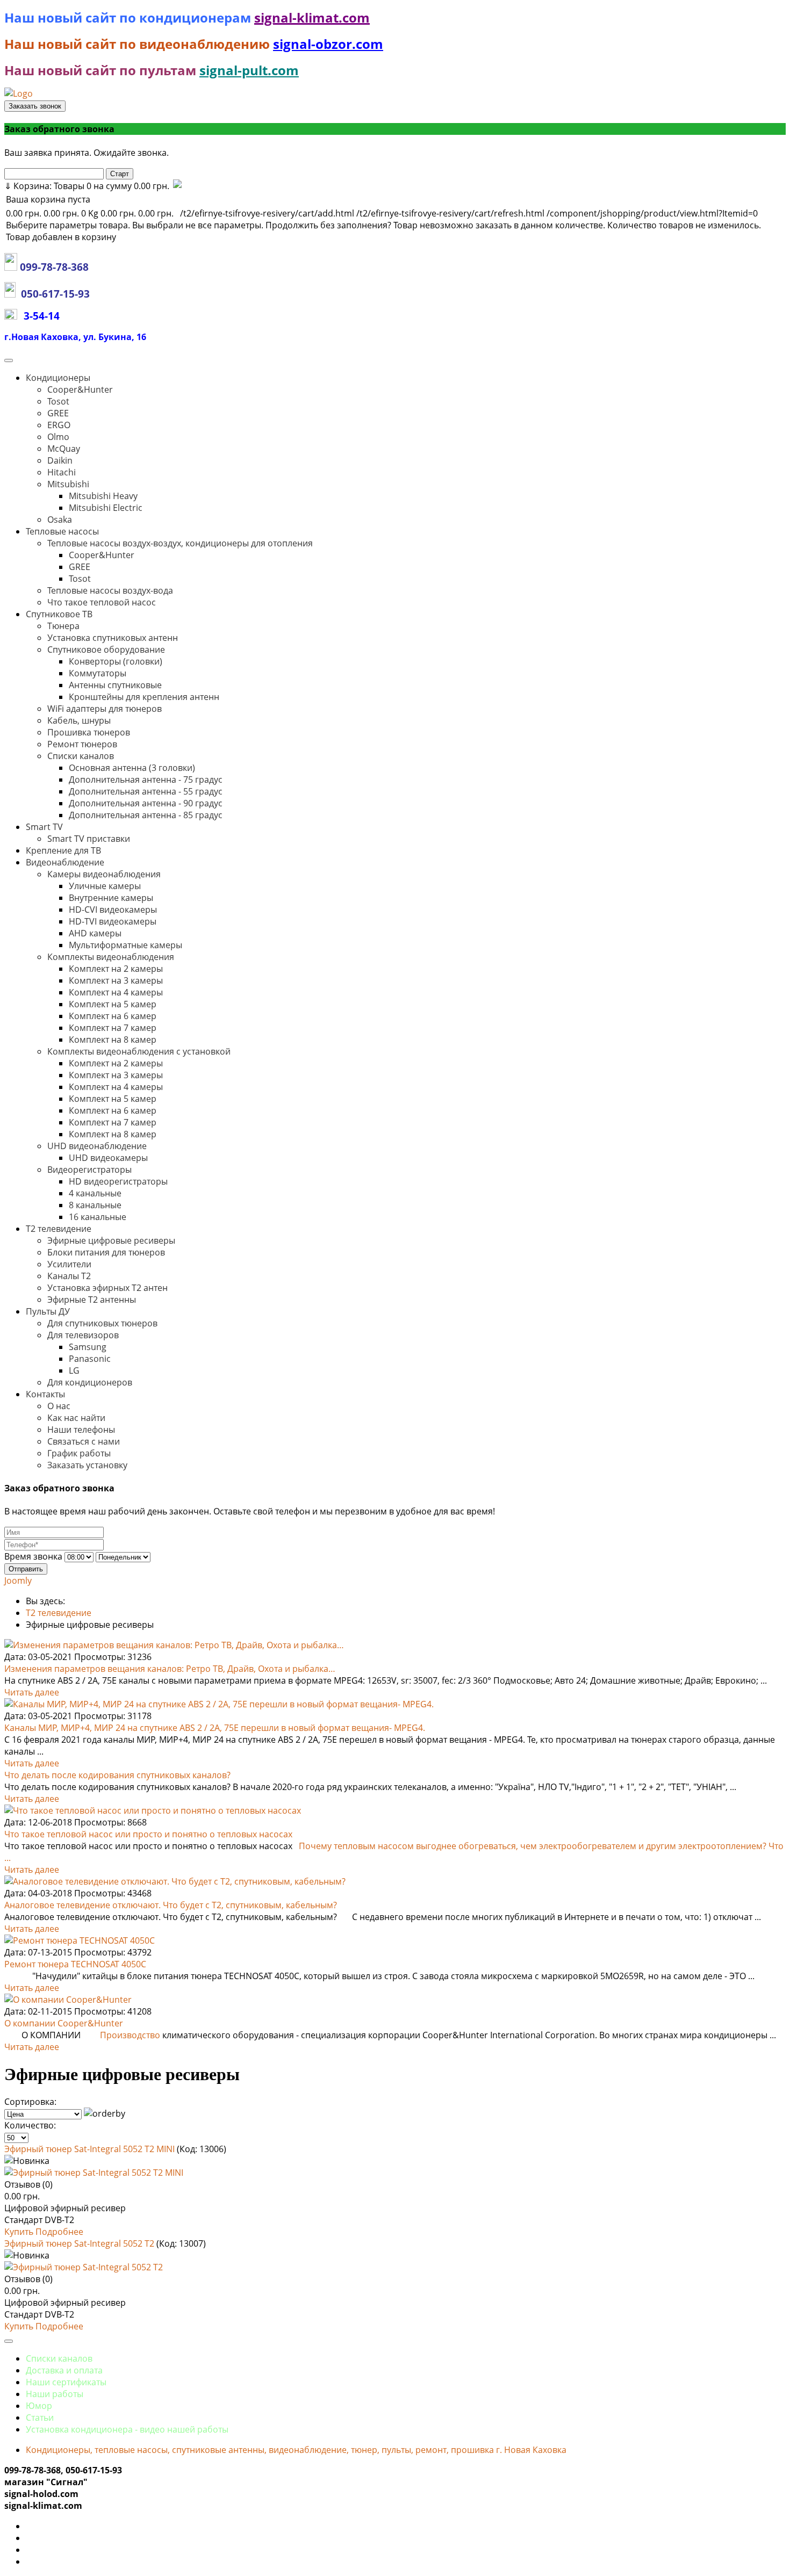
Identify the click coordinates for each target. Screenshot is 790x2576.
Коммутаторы (98, 673)
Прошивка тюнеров (89, 732)
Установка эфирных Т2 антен (107, 1288)
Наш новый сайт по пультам (100, 70)
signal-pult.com (249, 70)
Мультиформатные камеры (125, 945)
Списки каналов (81, 756)
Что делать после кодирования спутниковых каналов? (117, 1775)
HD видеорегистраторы (118, 1181)
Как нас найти (76, 1418)
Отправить (26, 1569)
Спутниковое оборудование (106, 650)
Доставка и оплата (64, 2370)
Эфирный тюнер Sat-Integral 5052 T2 (80, 2243)
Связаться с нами (84, 1441)
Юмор (39, 2406)
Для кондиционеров (90, 1382)
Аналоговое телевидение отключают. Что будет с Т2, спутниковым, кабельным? (171, 1905)
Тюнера (63, 626)
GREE (58, 413)
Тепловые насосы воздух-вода (110, 590)
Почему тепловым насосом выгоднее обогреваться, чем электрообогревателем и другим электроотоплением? (534, 1846)
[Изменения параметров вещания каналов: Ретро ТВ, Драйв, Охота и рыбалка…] (174, 1645)
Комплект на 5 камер (113, 1004)
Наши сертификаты (66, 2382)
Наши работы (55, 2394)
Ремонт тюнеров (82, 744)
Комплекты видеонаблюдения (111, 957)
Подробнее (59, 2232)
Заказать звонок (35, 106)
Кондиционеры (58, 378)
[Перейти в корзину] (177, 186)
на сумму (87, 186)
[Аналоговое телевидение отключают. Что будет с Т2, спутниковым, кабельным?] (175, 1881)
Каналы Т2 (69, 1276)
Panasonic (90, 1359)
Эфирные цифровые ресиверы (111, 1240)
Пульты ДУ (48, 1311)
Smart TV (44, 827)
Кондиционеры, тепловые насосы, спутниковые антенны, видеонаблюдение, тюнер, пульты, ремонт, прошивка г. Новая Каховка (296, 2450)
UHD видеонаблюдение (97, 1146)
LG (74, 1370)
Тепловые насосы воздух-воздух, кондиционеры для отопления (180, 543)
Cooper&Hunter (80, 389)
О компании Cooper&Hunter (64, 2023)
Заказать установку (87, 1465)
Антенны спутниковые (115, 685)
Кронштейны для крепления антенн (144, 697)
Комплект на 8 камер (113, 1040)
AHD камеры (95, 933)
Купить (20, 2232)
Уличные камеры (105, 886)
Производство (130, 2035)
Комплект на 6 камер (113, 1016)
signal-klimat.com (312, 17)
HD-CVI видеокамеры (113, 910)
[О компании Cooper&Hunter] (68, 2000)
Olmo (58, 437)
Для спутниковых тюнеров (102, 1323)
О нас (59, 1406)
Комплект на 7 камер (113, 1028)
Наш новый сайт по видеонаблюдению (139, 44)
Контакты (45, 1394)
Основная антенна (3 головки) (132, 768)
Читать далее (32, 1692)
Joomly (18, 1581)
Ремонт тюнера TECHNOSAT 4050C (75, 1964)
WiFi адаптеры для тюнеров (105, 709)
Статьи (40, 2418)
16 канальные (98, 1217)
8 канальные (95, 1205)
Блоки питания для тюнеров (106, 1252)
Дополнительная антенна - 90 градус (146, 803)
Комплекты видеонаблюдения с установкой (139, 1051)
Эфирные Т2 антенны (92, 1300)
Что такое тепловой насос (102, 602)
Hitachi (62, 472)
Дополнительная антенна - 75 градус (146, 780)
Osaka (60, 519)
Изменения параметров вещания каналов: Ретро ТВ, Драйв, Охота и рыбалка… (170, 1669)
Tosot (58, 401)
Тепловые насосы (62, 531)
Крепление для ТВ (63, 850)
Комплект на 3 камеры (116, 980)
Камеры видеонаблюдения (104, 874)
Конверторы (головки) (116, 661)
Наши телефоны (81, 1430)
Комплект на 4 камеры (116, 992)
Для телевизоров (83, 1335)
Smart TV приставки (89, 839)
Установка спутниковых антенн (113, 638)
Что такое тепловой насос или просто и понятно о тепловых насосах (148, 1834)
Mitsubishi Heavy (103, 496)
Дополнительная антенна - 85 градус (146, 815)
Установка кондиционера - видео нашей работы (127, 2429)
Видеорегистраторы (89, 1170)
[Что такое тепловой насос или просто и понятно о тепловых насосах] (153, 1810)
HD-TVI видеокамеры (113, 921)
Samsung (88, 1347)
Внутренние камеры (111, 898)
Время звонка (33, 1556)
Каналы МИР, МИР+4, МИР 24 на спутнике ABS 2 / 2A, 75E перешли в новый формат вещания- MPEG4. (215, 1728)
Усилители (69, 1264)
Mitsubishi (68, 484)
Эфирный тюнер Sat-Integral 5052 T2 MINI (91, 2149)
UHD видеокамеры (108, 1158)
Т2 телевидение (59, 1229)
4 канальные (95, 1193)
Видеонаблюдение (65, 862)
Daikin (60, 460)
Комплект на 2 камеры (116, 969)
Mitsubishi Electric (106, 508)
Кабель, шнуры (79, 720)
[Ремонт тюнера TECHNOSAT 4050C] (80, 1940)
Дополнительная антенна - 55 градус (146, 791)
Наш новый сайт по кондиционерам (129, 17)
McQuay (64, 449)
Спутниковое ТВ (59, 614)
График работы (79, 1453)
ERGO (59, 425)
